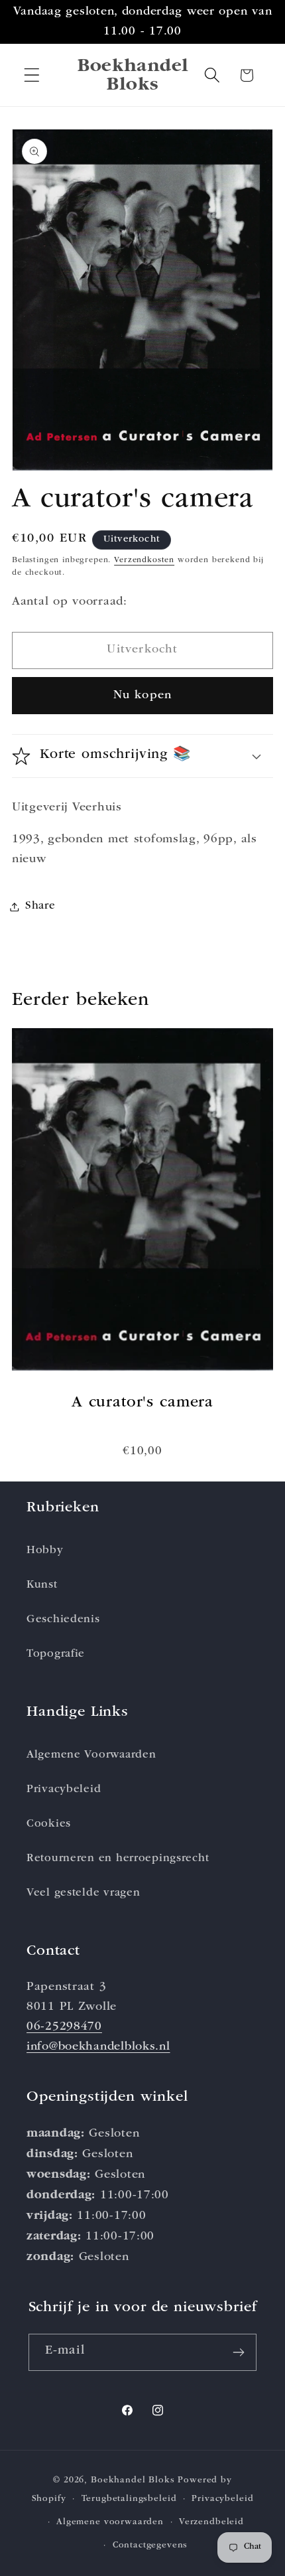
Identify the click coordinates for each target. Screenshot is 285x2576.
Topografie (56, 1654)
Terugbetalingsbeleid (129, 2499)
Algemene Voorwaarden (91, 1755)
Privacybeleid (64, 1790)
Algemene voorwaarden (110, 2523)
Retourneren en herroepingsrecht (118, 1859)
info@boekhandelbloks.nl (98, 2047)
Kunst (42, 1585)
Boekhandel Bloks (133, 2481)
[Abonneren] (239, 2352)
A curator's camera (142, 1403)
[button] (32, 75)
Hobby (45, 1551)
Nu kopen (143, 696)
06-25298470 (64, 2027)
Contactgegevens (150, 2546)
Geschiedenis (63, 1620)
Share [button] (40, 906)
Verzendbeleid (211, 2523)
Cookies (49, 1824)
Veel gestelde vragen (83, 1893)
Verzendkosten (144, 561)
